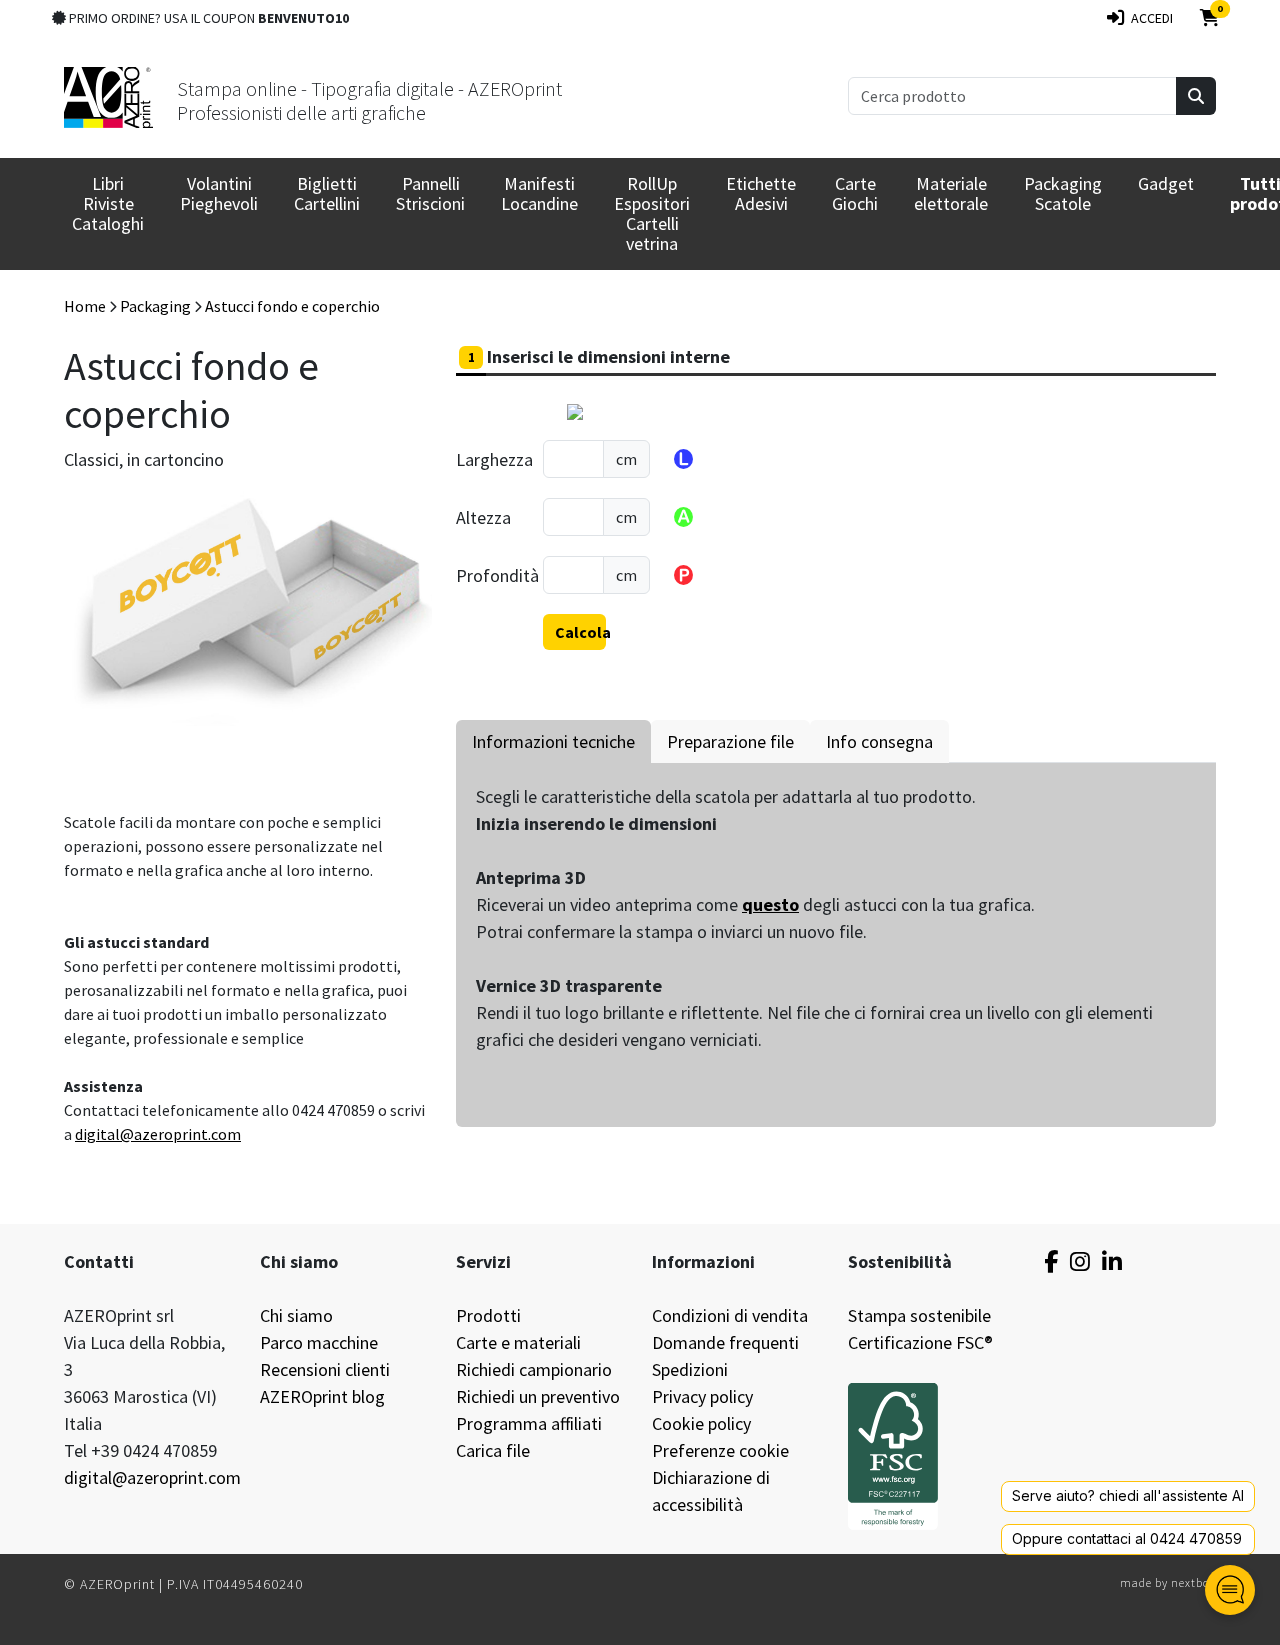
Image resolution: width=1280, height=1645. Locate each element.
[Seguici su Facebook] (1051, 1261)
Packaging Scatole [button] (1063, 193)
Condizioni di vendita (730, 1315)
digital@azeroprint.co (151, 1134)
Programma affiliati (529, 1423)
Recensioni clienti (325, 1369)
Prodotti (488, 1315)
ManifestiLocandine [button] (539, 193)
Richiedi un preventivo (538, 1396)
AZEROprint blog (322, 1396)
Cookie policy (701, 1423)
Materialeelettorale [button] (951, 193)
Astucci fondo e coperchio (292, 306)
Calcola (580, 632)
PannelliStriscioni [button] (430, 193)
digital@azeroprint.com (152, 1477)
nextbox (1193, 1582)
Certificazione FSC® (920, 1342)
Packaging (155, 306)
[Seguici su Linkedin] (1112, 1261)
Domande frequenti (725, 1342)
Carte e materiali (518, 1342)
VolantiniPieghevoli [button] (219, 193)
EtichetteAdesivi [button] (761, 193)
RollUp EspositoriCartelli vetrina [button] (652, 213)
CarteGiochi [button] (855, 193)
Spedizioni (690, 1369)
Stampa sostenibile (919, 1315)
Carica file (493, 1450)
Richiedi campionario (534, 1369)
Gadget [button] (1166, 183)
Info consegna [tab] (879, 741)
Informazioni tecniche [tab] (553, 741)
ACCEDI (1149, 18)
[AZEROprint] (108, 95)
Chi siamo (296, 1315)
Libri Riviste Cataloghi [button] (108, 203)
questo (770, 904)
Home (85, 306)
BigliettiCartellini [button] (327, 193)
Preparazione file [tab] (730, 741)
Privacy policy (702, 1396)
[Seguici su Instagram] (1080, 1261)
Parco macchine (319, 1342)
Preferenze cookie (720, 1450)
